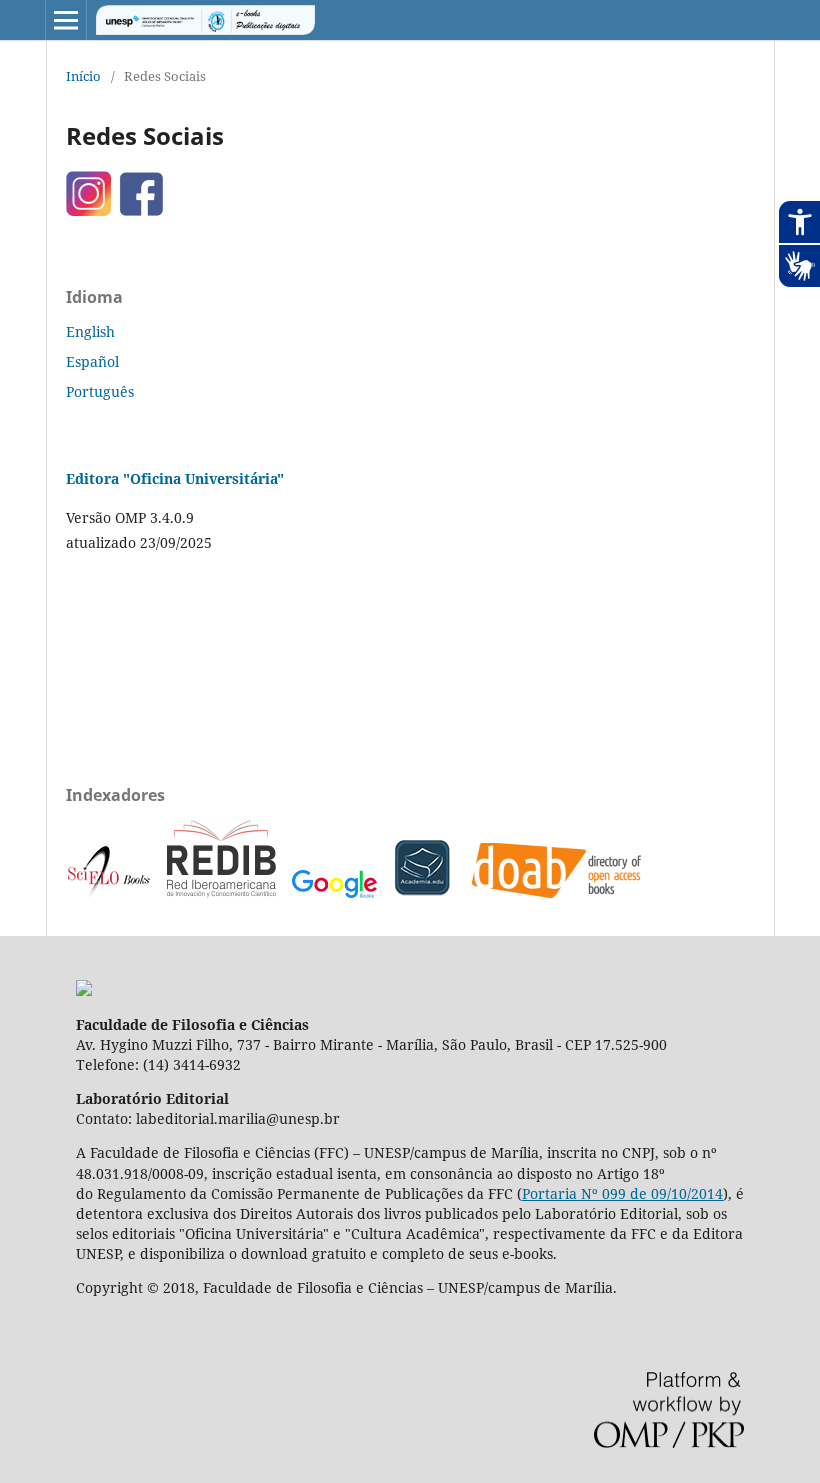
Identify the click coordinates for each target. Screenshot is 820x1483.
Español (92, 361)
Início (83, 76)
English (90, 331)
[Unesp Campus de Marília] (84, 990)
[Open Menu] (66, 20)
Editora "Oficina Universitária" (175, 478)
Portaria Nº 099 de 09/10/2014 (622, 1193)
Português (100, 391)
